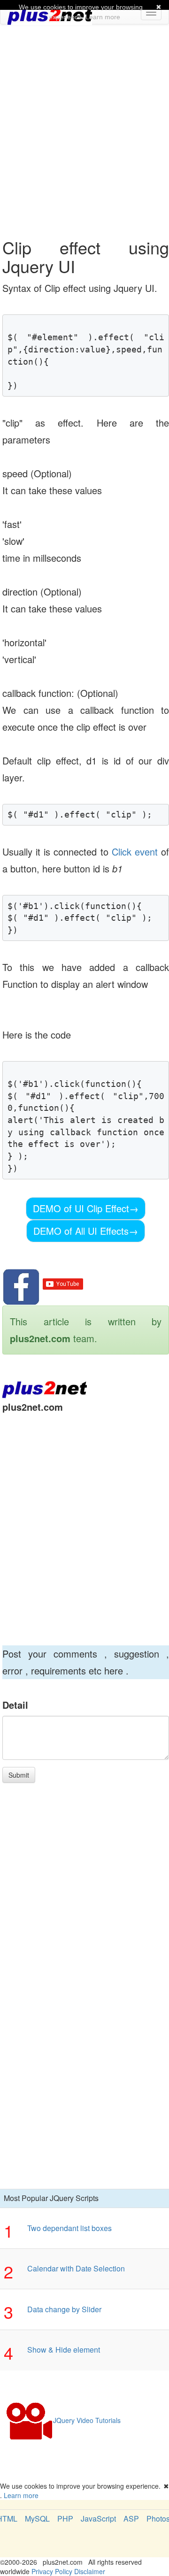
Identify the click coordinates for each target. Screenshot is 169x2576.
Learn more (21, 2495)
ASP (131, 2519)
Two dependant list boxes (69, 2228)
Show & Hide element (64, 2350)
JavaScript (98, 2519)
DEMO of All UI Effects (86, 1231)
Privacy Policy (52, 2571)
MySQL (37, 2519)
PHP (65, 2519)
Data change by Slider (64, 2309)
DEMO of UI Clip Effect (86, 1208)
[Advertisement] (84, 118)
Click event (135, 852)
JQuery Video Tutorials (87, 2420)
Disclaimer (90, 2571)
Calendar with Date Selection (76, 2268)
